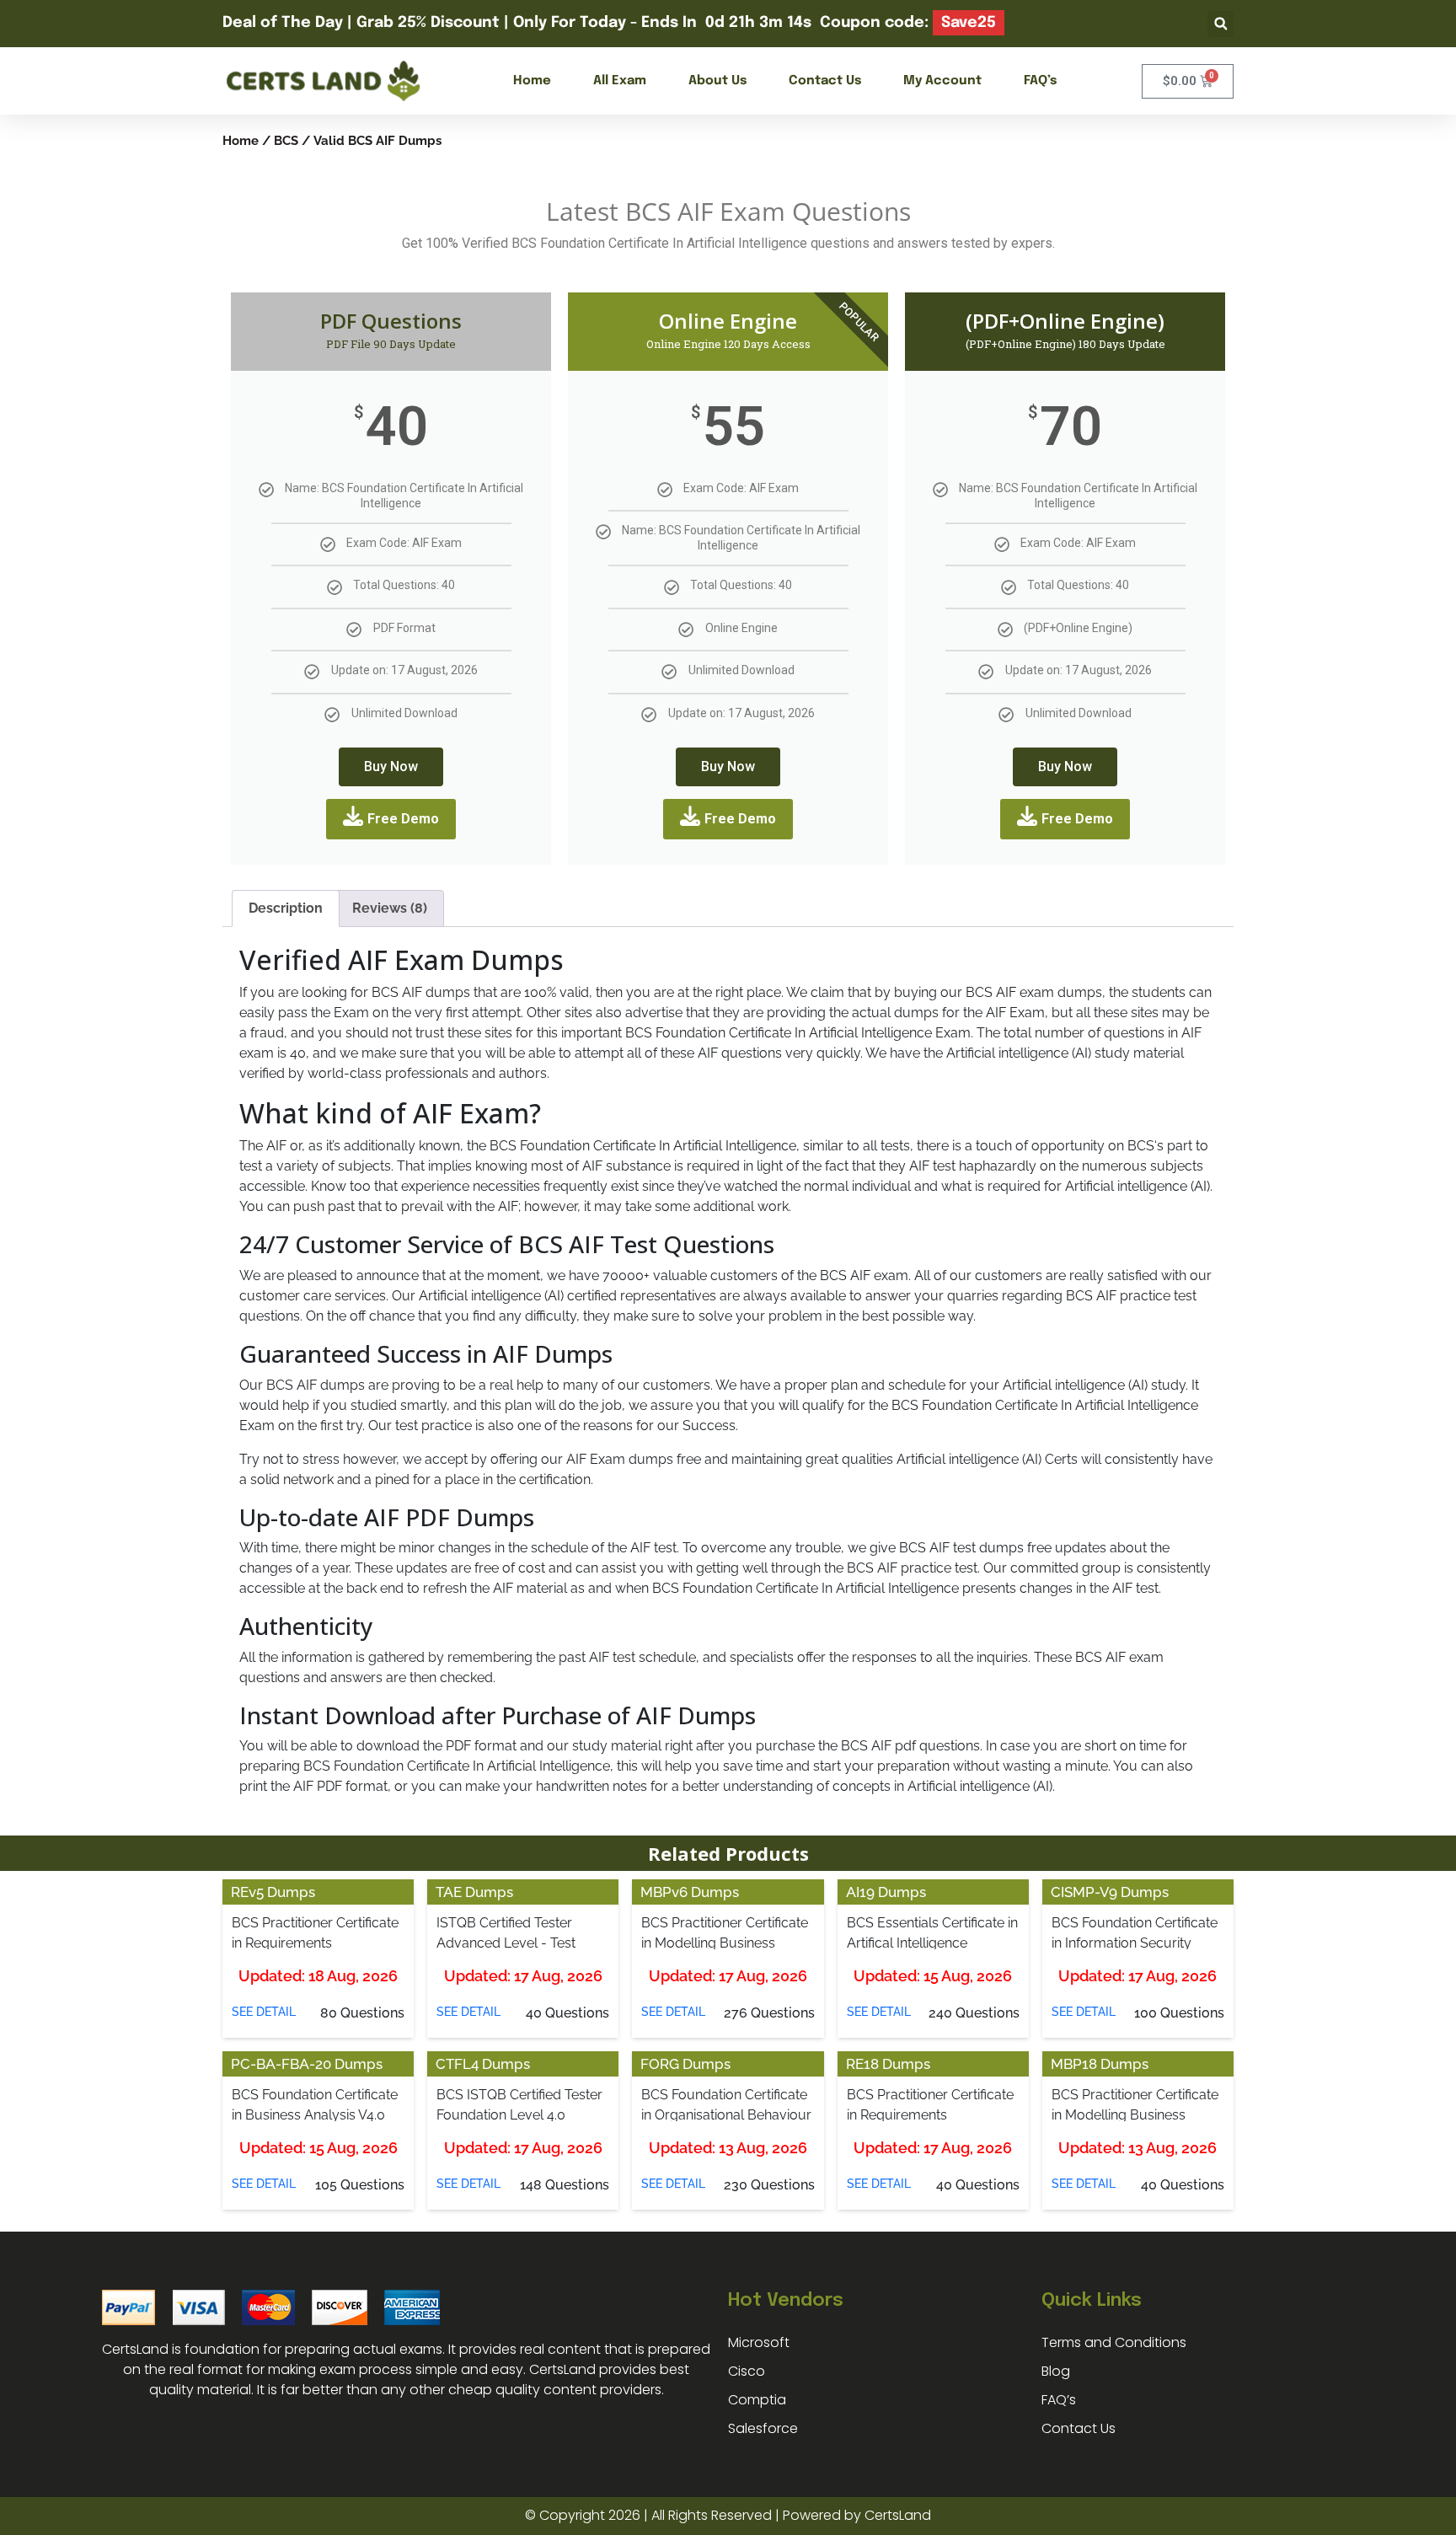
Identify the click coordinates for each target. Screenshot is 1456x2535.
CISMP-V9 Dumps (1110, 1892)
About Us (717, 81)
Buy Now (391, 766)
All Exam (620, 81)
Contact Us (825, 81)
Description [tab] (286, 908)
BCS (286, 140)
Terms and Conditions (1114, 2342)
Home (532, 81)
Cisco (747, 2371)
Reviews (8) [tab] (390, 908)
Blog (1056, 2371)
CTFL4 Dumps (483, 2064)
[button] (1220, 24)
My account (942, 81)
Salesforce (763, 2428)
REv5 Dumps (273, 1892)
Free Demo (403, 819)
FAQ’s (1040, 81)
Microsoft (759, 2342)
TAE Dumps (474, 1892)
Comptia (757, 2400)
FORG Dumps (685, 2064)
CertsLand (898, 2515)
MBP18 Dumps (1100, 2064)
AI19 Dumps (886, 1892)
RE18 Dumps (888, 2064)
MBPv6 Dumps (690, 1892)
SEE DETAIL (264, 2012)
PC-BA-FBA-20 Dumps (307, 2064)
